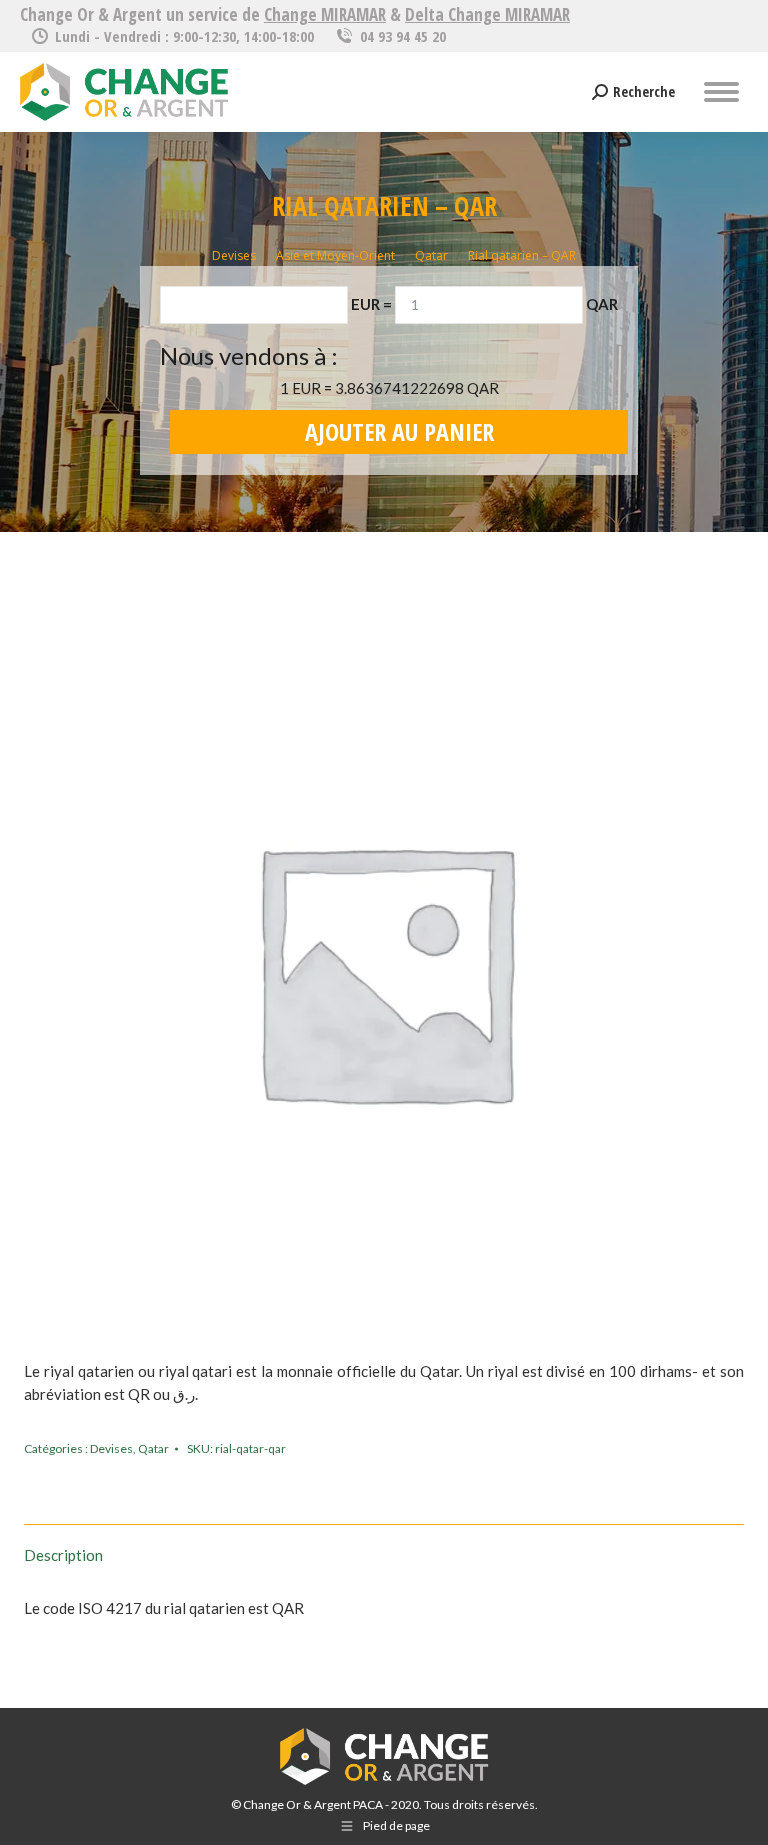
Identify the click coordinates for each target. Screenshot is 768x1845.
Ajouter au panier (399, 431)
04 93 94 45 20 (402, 36)
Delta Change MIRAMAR (487, 14)
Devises (111, 1448)
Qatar (153, 1448)
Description (63, 1555)
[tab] (384, 1545)
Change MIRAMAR (325, 14)
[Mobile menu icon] (721, 92)
